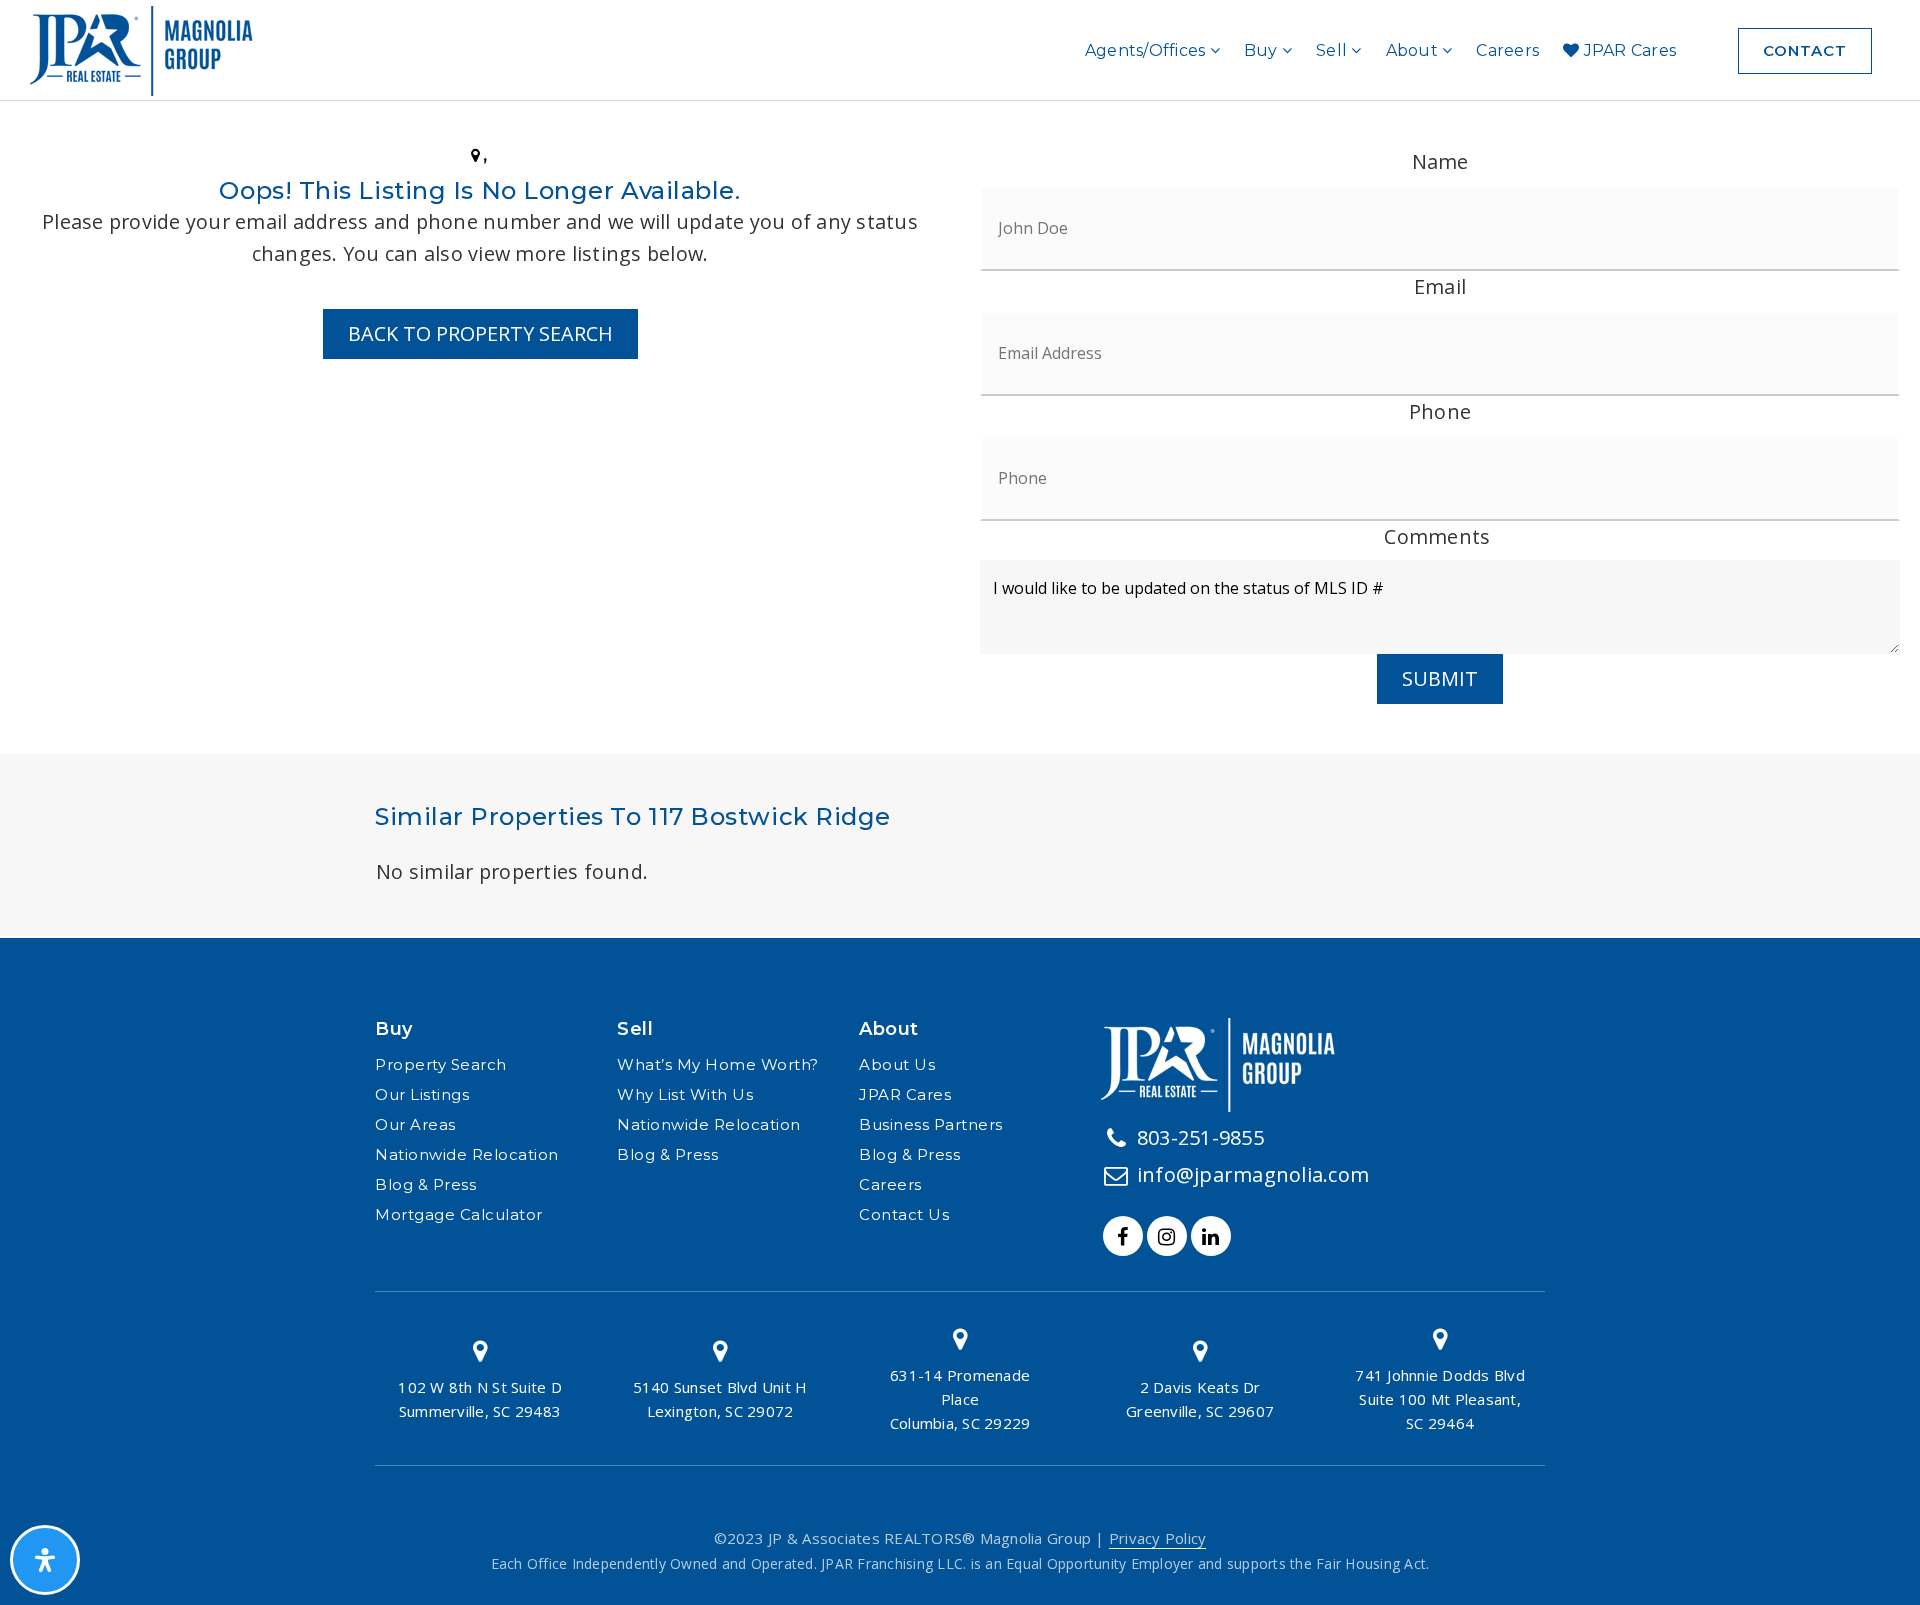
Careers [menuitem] (1507, 50)
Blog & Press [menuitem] (425, 1184)
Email (1440, 286)
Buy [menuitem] (1263, 50)
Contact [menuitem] (1805, 50)
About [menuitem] (1414, 50)
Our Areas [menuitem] (415, 1124)
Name (1440, 161)
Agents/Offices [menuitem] (1147, 50)
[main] (960, 531)
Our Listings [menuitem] (422, 1094)
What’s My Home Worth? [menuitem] (718, 1064)
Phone (1440, 411)
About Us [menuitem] (897, 1064)
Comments (1437, 536)
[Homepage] (149, 51)
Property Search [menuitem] (441, 1064)
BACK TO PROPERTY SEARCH (480, 333)
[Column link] (480, 1378)
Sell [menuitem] (1333, 50)
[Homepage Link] (1226, 1062)
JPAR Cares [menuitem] (1627, 50)
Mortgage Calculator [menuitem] (459, 1214)
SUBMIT (1440, 678)
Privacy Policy (1158, 1538)
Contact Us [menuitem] (904, 1214)
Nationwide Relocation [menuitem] (467, 1154)
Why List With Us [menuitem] (685, 1094)
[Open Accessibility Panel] (45, 1560)
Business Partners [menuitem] (931, 1124)
